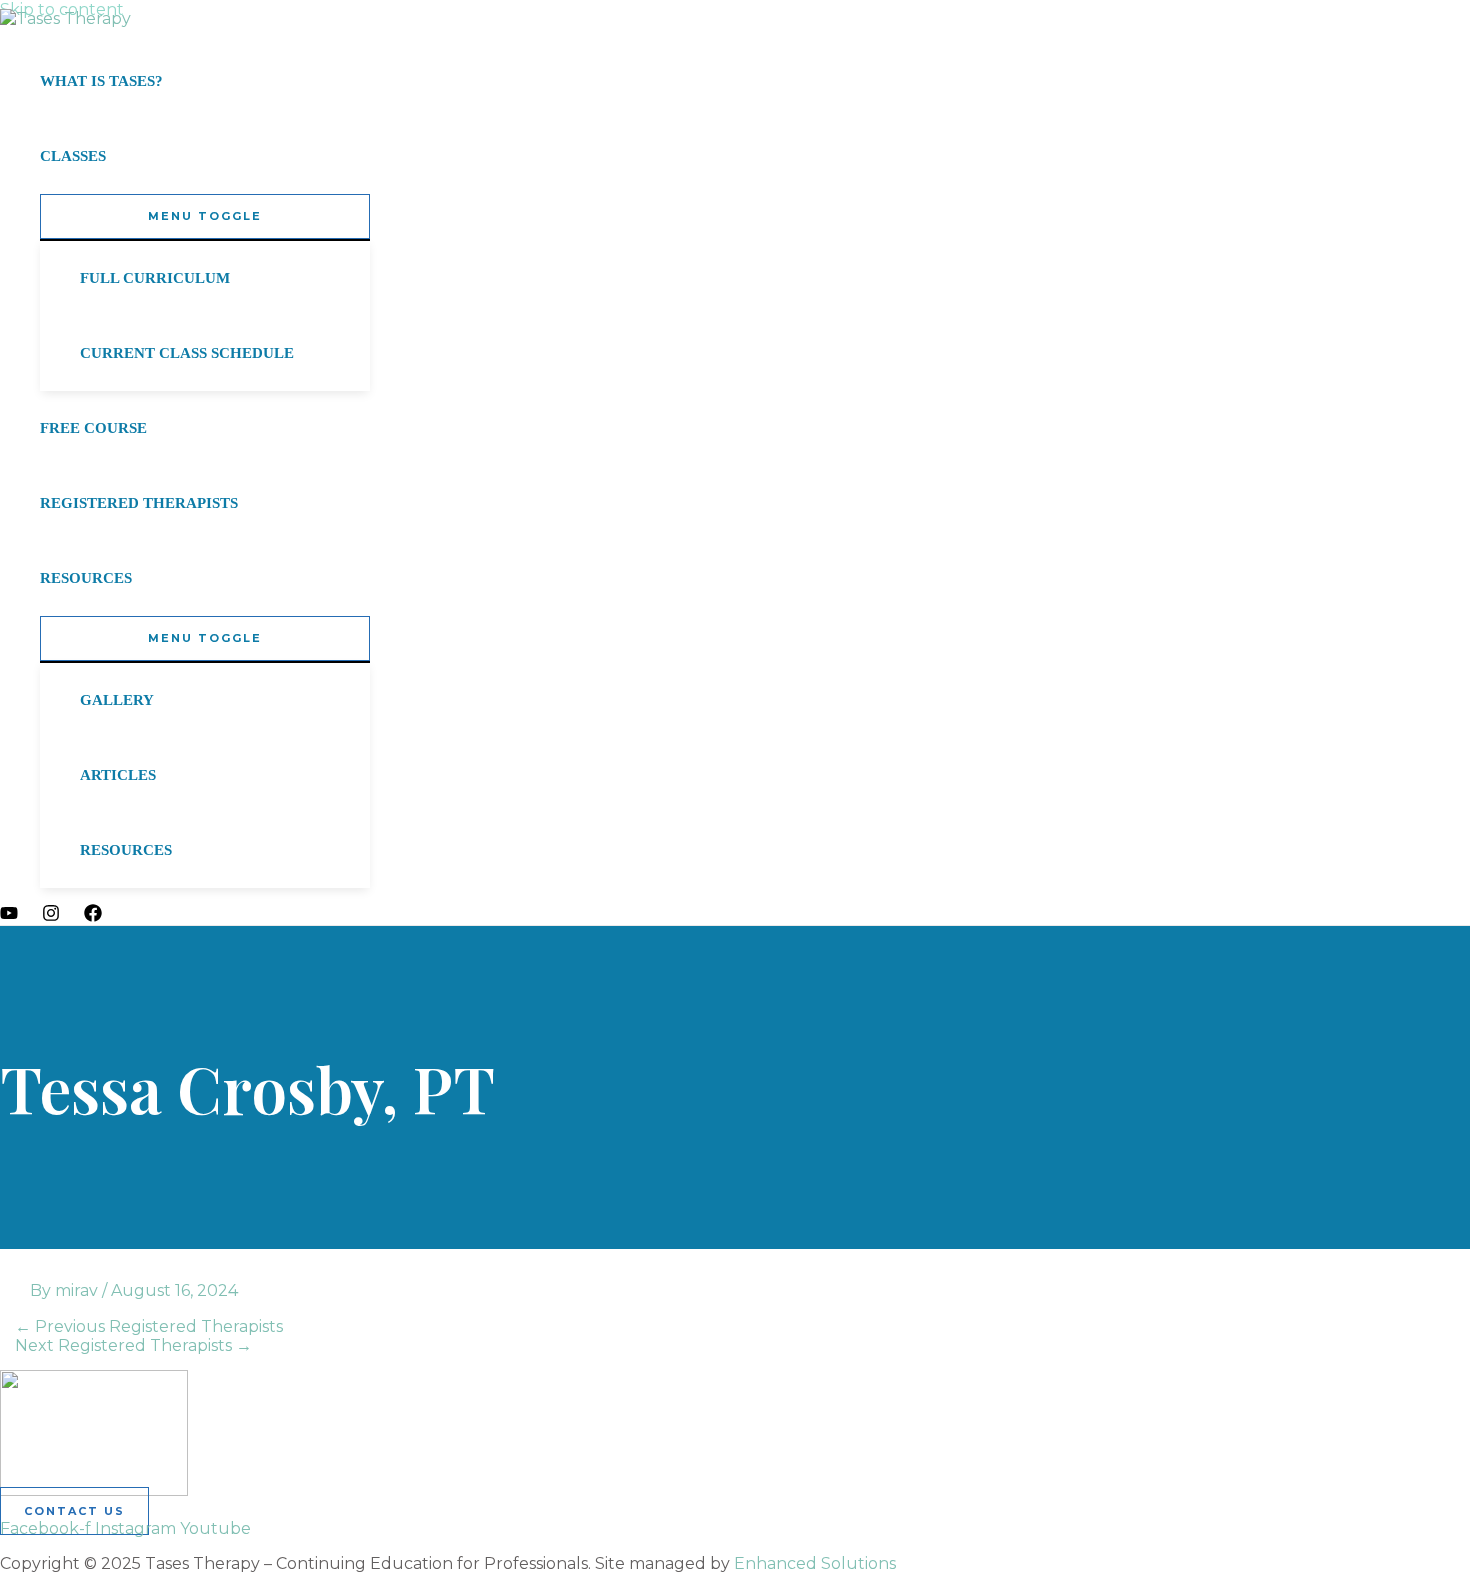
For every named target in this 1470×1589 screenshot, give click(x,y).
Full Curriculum (155, 278)
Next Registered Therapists (133, 1345)
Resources (86, 578)
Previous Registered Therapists (149, 1326)
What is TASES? (101, 81)
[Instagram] (51, 916)
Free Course (93, 428)
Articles (118, 775)
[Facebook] (93, 916)
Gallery (117, 700)
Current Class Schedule (187, 353)
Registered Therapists (139, 503)
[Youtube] (9, 916)
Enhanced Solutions (815, 1563)
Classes (73, 156)
